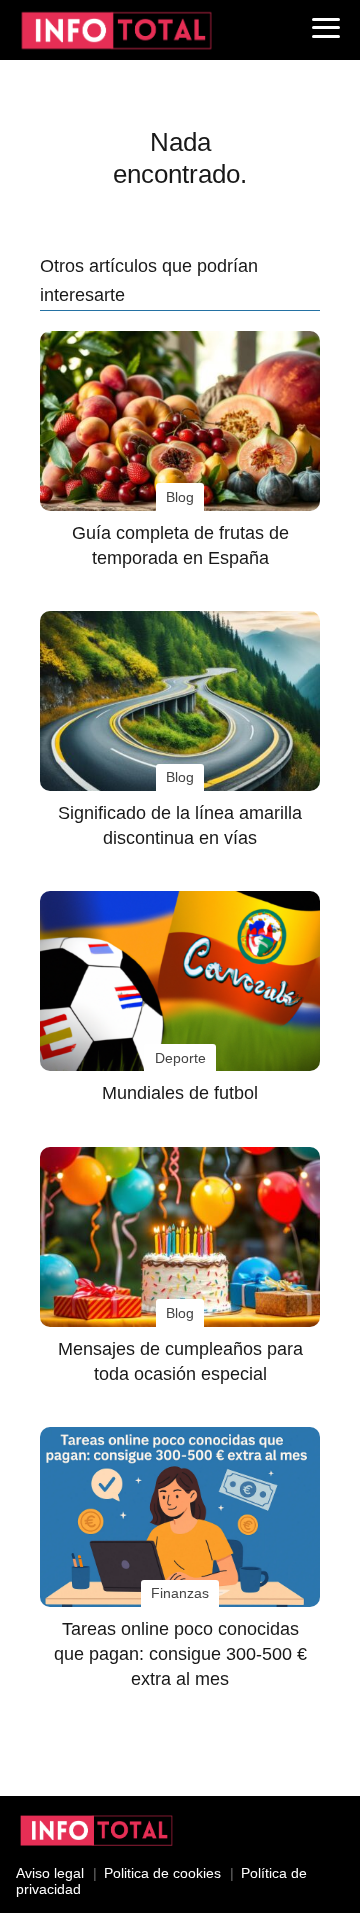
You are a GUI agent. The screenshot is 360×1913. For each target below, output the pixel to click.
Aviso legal (50, 1873)
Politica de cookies (162, 1873)
